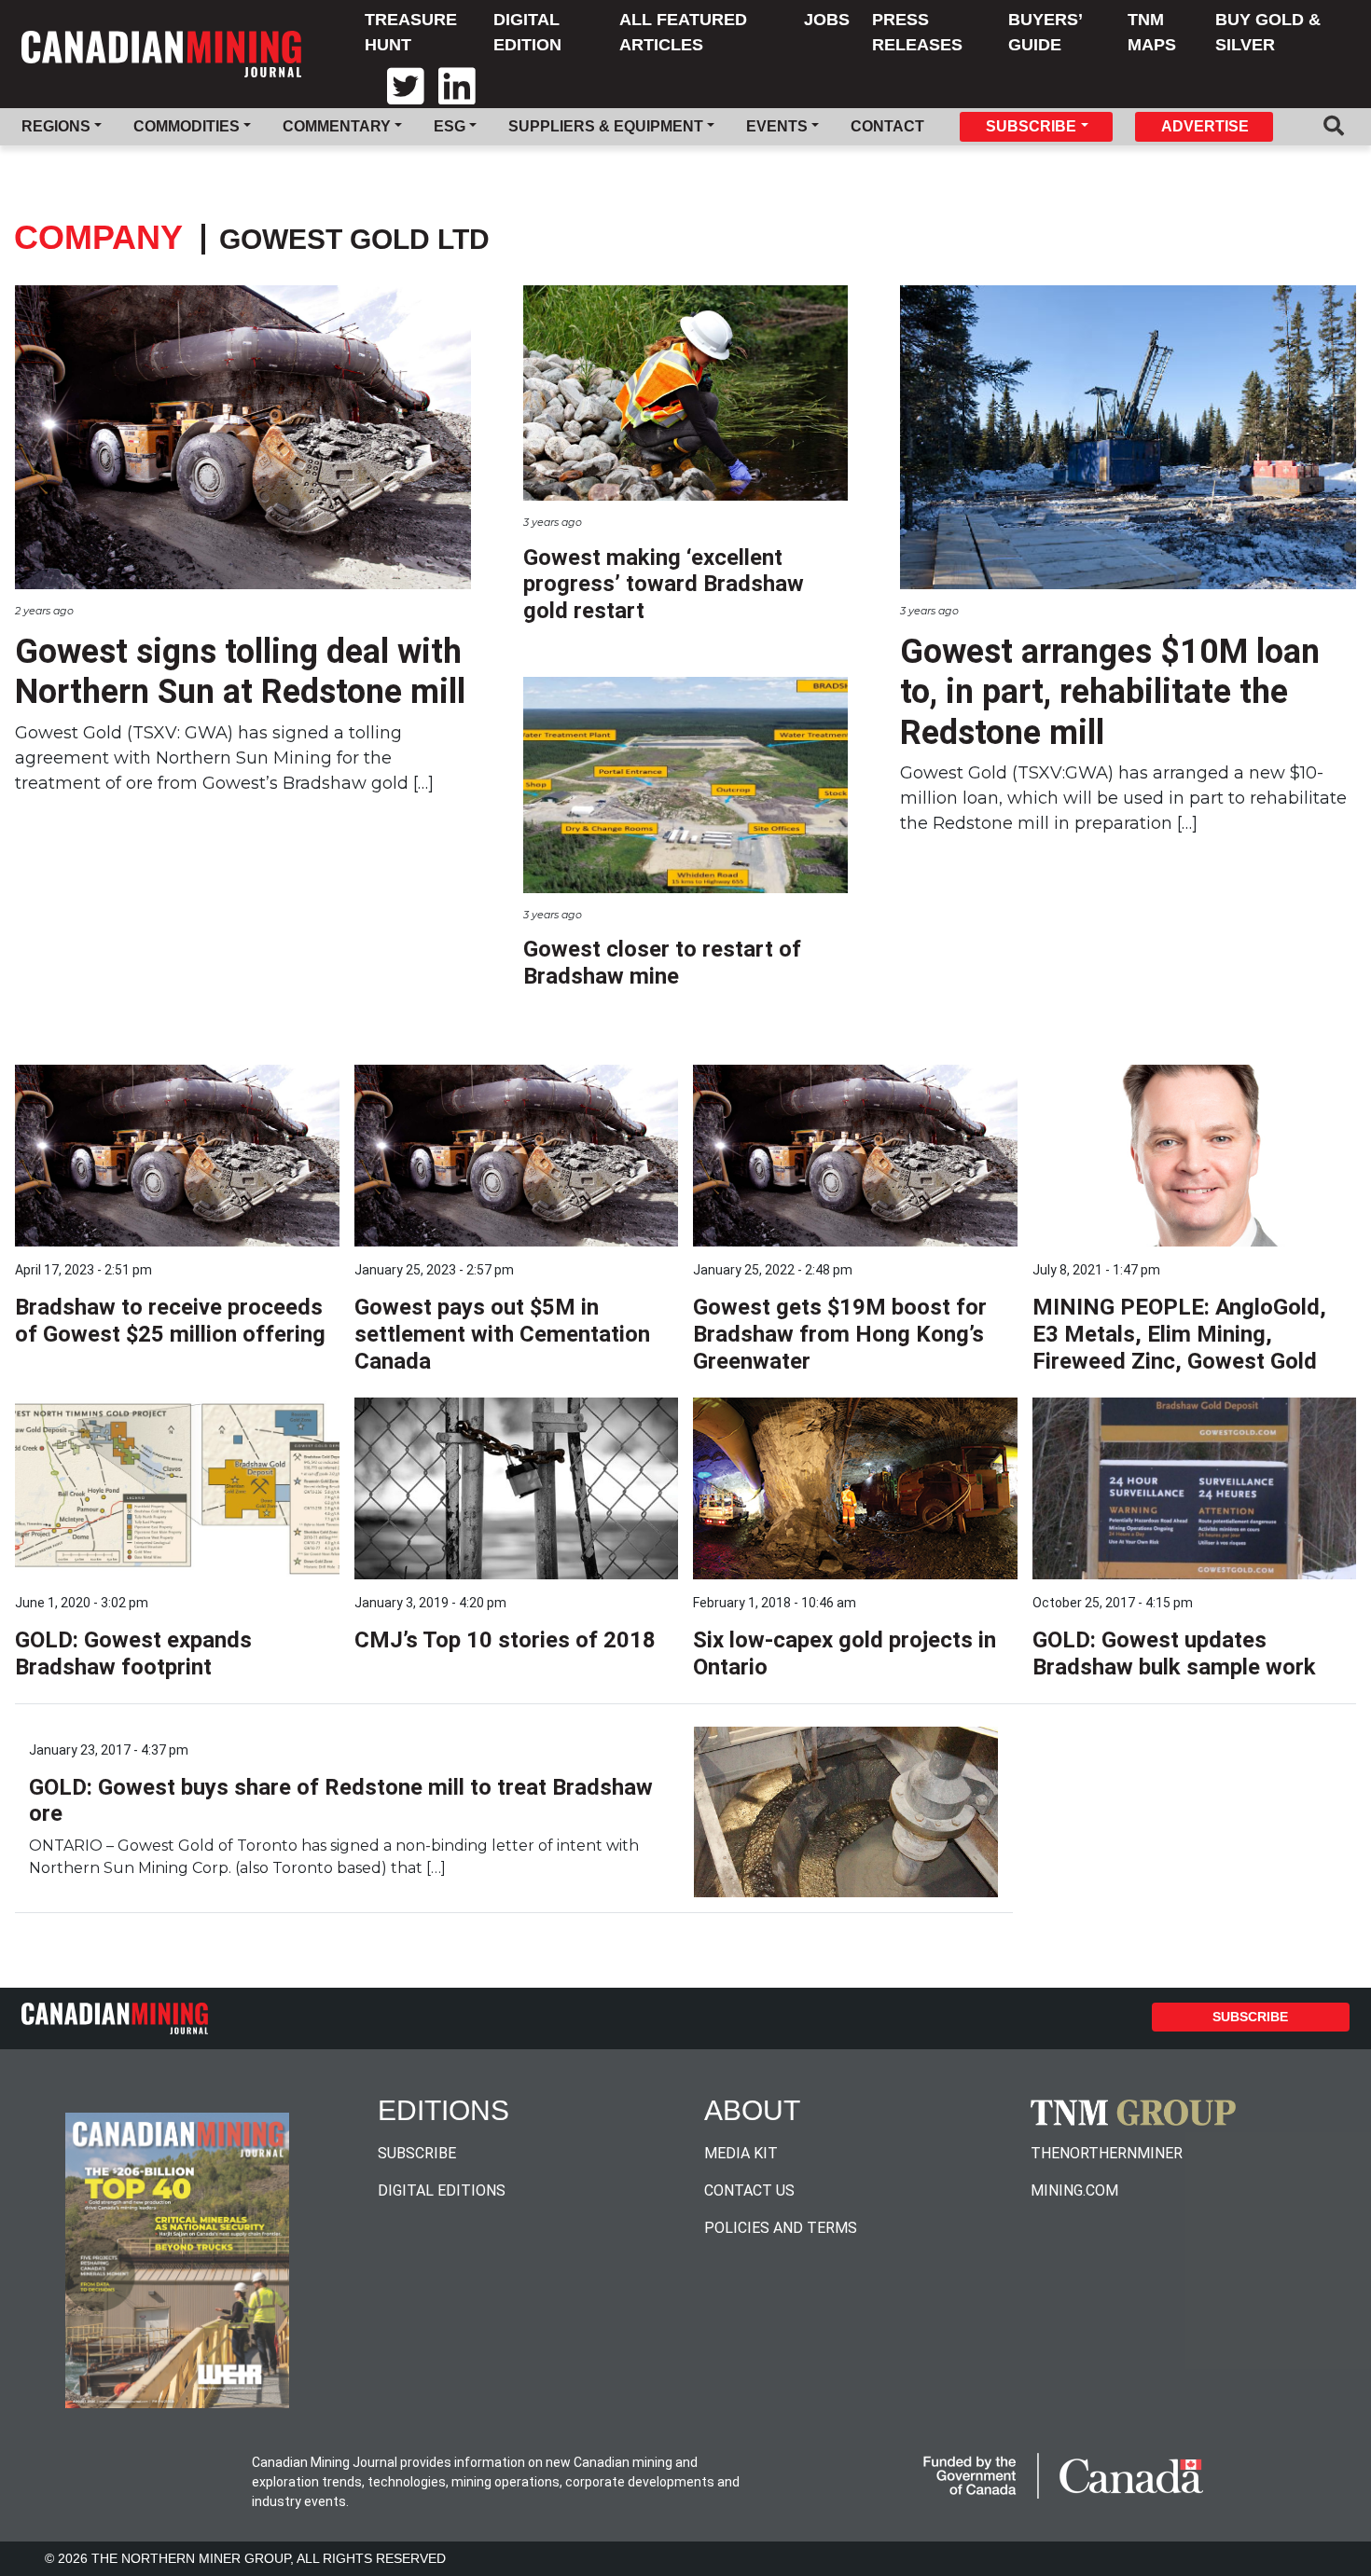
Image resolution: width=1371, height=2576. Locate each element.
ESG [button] (450, 126)
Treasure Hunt (411, 32)
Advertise (1205, 126)
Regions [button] (56, 126)
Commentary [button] (337, 126)
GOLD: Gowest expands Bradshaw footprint (133, 1653)
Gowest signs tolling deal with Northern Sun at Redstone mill (240, 672)
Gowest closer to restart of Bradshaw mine (662, 963)
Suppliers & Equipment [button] (606, 126)
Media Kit (741, 2153)
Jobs (827, 20)
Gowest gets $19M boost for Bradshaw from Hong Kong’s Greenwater (840, 1334)
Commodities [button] (187, 126)
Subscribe (1250, 2017)
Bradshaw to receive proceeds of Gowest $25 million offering (170, 1321)
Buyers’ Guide (1045, 32)
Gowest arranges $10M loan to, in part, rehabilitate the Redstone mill (1110, 692)
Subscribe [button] (1031, 126)
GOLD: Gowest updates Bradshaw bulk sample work (1174, 1653)
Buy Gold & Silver (1268, 32)
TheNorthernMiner (1107, 2153)
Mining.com (1074, 2190)
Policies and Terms (781, 2228)
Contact (887, 126)
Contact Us (749, 2190)
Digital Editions (442, 2190)
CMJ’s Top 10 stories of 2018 (505, 1640)
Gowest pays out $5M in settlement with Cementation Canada (502, 1334)
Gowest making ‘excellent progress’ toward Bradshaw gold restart (664, 585)
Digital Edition (527, 32)
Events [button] (777, 126)
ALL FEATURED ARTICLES (683, 32)
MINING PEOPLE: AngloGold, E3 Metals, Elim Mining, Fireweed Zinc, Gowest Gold (1179, 1334)
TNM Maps (1152, 32)
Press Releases (917, 32)
